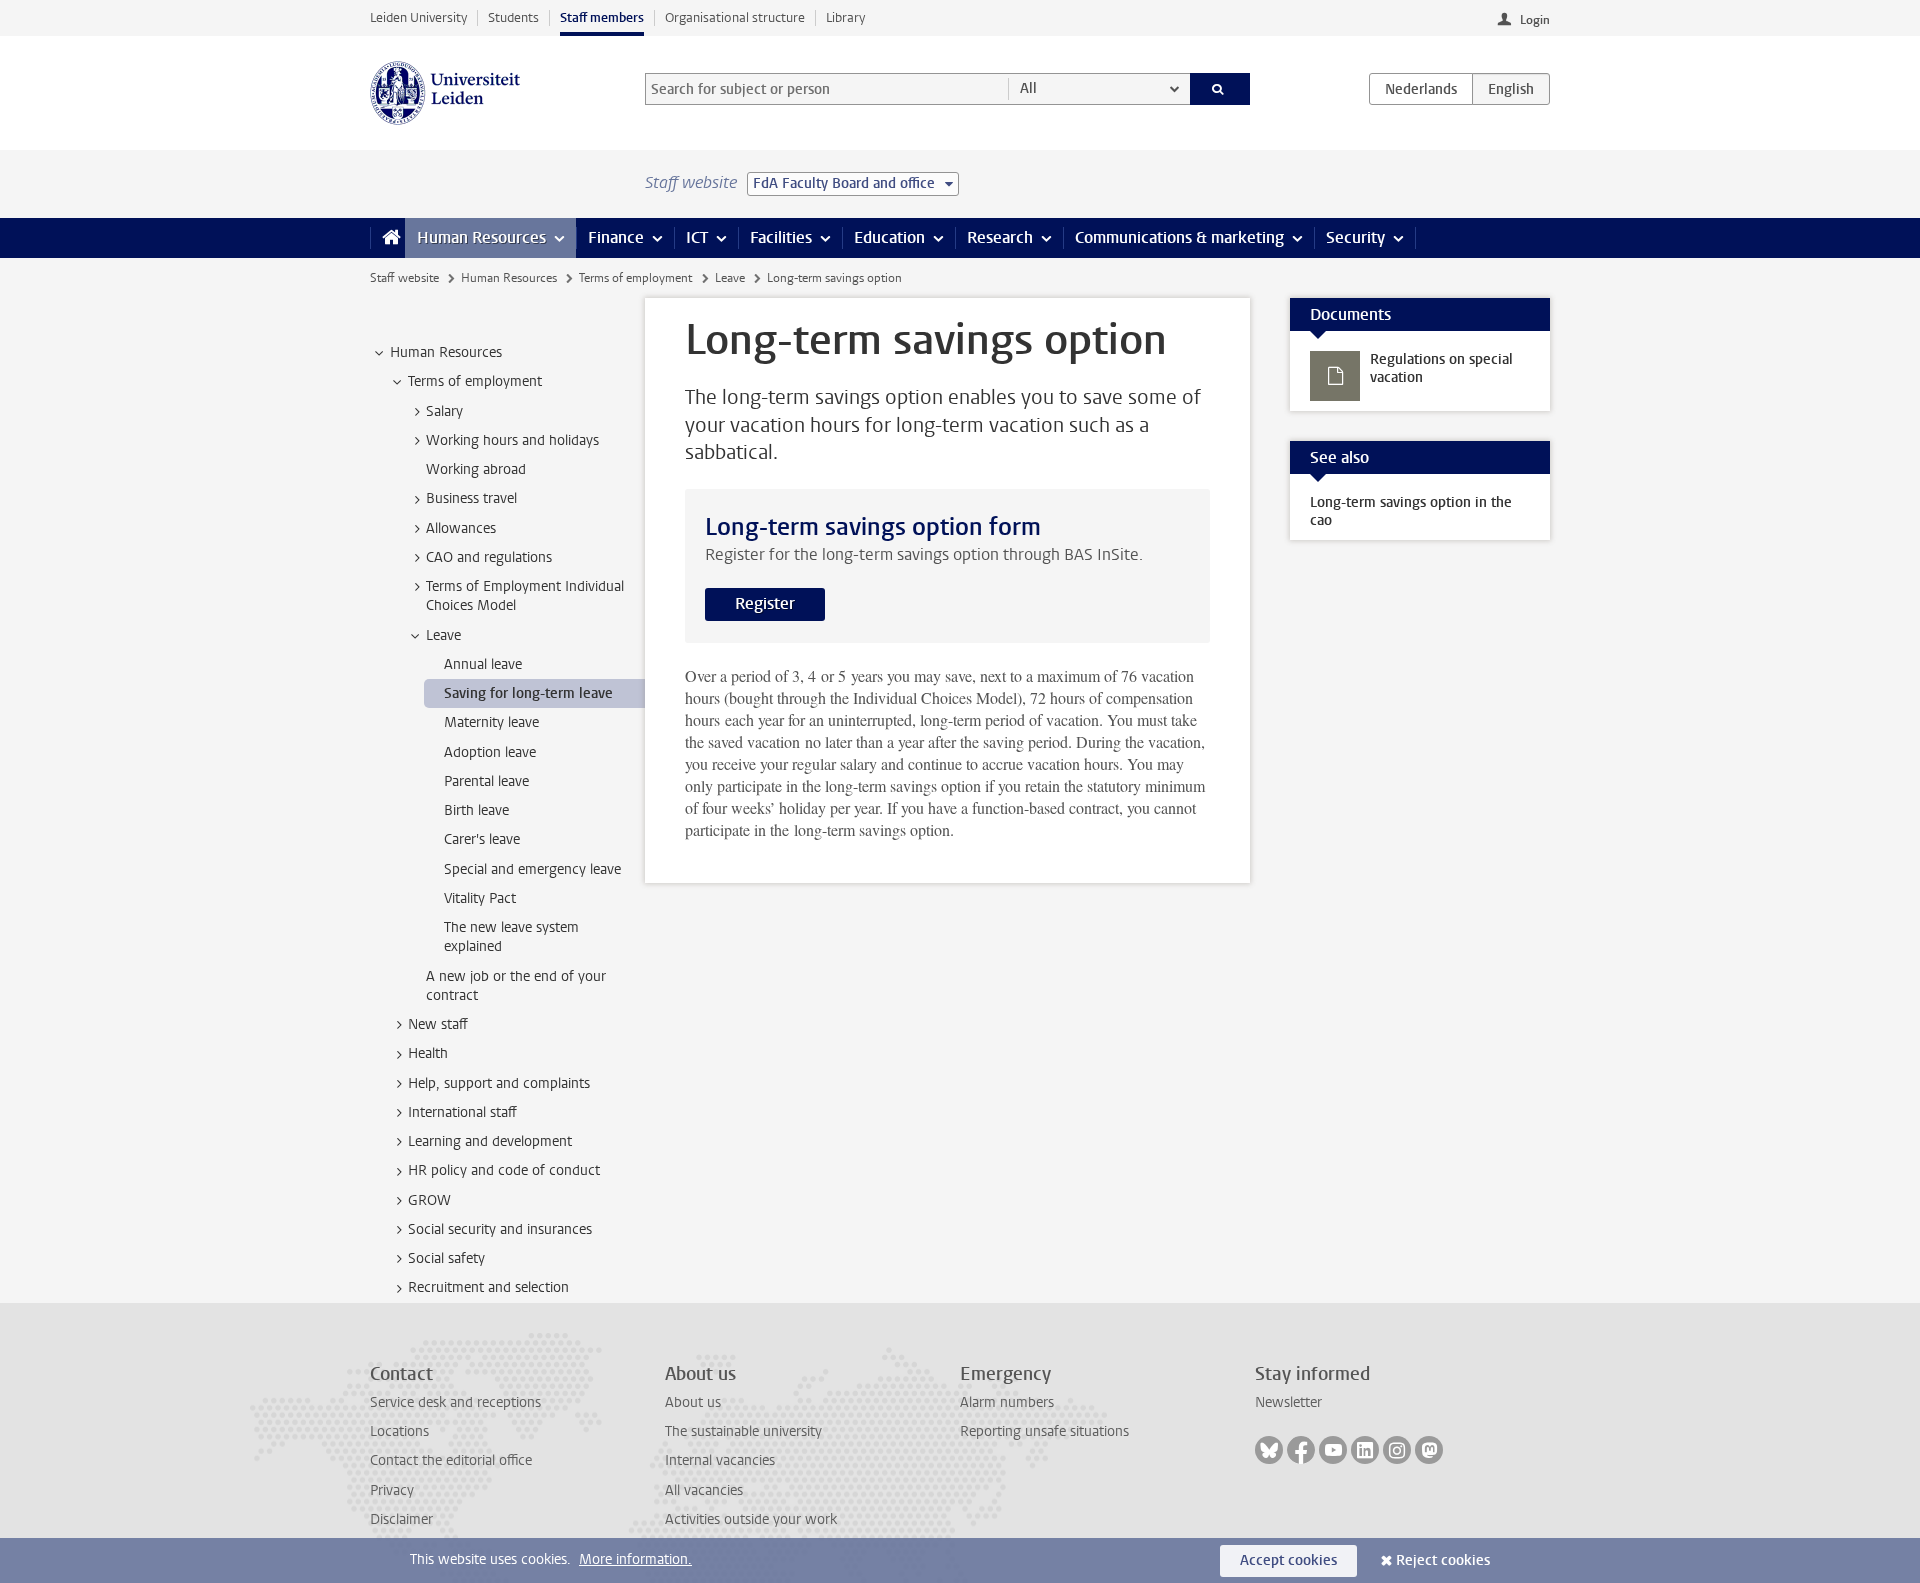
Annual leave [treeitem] (483, 664)
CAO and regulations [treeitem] (489, 557)
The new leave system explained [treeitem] (511, 937)
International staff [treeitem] (462, 1112)
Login (1535, 20)
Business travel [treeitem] (471, 498)
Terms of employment (635, 278)
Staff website (404, 278)
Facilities (781, 237)
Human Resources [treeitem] (446, 352)
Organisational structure (735, 17)
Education (889, 237)
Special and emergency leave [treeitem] (532, 869)
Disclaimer (401, 1519)
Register (765, 603)
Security (1355, 237)
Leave (730, 278)
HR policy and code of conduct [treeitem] (504, 1170)
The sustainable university (743, 1431)
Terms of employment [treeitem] (475, 381)
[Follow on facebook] (1301, 1450)
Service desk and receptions (455, 1402)
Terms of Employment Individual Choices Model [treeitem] (525, 596)
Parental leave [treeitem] (486, 781)
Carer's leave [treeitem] (482, 839)
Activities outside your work (751, 1519)
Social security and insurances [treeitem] (500, 1229)
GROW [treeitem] (429, 1200)
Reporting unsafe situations (1044, 1431)
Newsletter (1288, 1402)
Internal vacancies (720, 1460)
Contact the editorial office (451, 1460)
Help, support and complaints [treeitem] (499, 1083)
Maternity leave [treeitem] (491, 722)
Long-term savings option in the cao (1411, 511)
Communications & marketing (1179, 237)
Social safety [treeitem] (446, 1258)
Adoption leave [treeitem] (490, 752)
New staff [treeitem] (438, 1024)
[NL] (1421, 89)
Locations (399, 1431)
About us (693, 1402)
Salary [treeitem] (444, 411)
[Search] (1220, 89)
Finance (616, 237)
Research (1000, 237)
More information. (635, 1559)
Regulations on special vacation (1441, 368)
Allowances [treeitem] (461, 528)
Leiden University (418, 17)
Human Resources (481, 237)
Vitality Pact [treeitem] (480, 898)
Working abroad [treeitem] (476, 469)
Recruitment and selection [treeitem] (488, 1287)
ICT (697, 237)
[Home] (387, 238)
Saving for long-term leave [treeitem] (528, 693)
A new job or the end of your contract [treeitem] (516, 986)
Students (513, 17)
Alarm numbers (1007, 1402)
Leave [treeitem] (443, 635)
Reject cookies (1443, 1560)
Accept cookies (1288, 1560)
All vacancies (704, 1490)
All (1028, 88)
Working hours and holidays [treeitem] (512, 440)
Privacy (392, 1490)
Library (845, 17)
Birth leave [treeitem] (476, 810)
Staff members (602, 17)
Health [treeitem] (428, 1053)
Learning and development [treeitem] (490, 1141)
